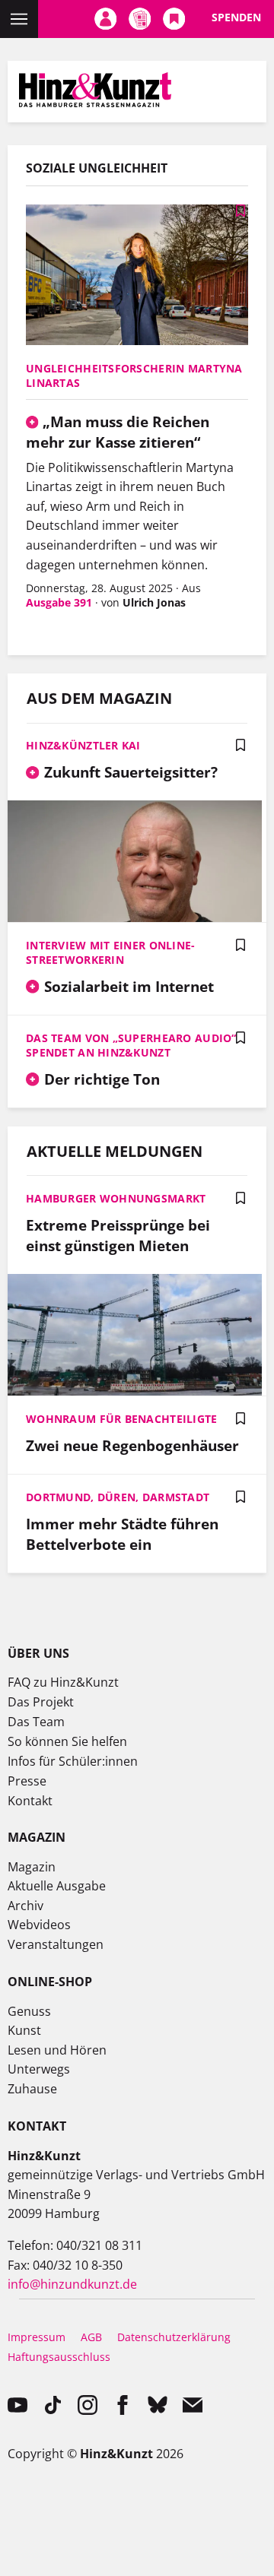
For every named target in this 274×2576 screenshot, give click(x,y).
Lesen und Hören (57, 2050)
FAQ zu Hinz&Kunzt (63, 1682)
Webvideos (39, 1925)
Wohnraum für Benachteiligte (122, 1419)
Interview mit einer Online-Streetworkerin (111, 952)
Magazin (32, 1867)
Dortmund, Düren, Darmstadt (118, 1497)
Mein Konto (105, 19)
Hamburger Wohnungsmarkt (116, 1198)
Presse (27, 1781)
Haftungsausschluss (59, 2357)
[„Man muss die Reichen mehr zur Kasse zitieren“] (137, 276)
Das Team (36, 1722)
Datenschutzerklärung (174, 2337)
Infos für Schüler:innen (73, 1761)
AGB (91, 2337)
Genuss (29, 2011)
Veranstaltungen (56, 1944)
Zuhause (32, 2089)
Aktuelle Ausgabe (57, 1886)
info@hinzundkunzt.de (72, 2284)
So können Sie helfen (67, 1741)
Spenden (236, 17)
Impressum (37, 2337)
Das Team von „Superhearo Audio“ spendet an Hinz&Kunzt (131, 1045)
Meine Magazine (140, 19)
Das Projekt (41, 1702)
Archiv (25, 1906)
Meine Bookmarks (174, 19)
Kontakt (30, 1801)
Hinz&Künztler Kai (83, 745)
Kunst (24, 2030)
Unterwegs (39, 2069)
